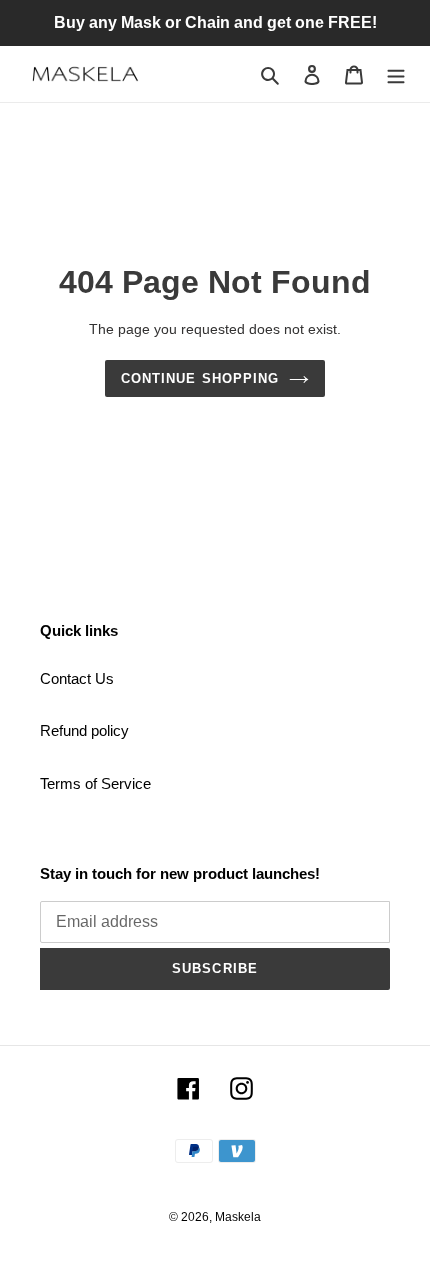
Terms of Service (95, 783)
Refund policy (84, 730)
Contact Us (77, 678)
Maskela (238, 1217)
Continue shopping (200, 378)
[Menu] (396, 74)
